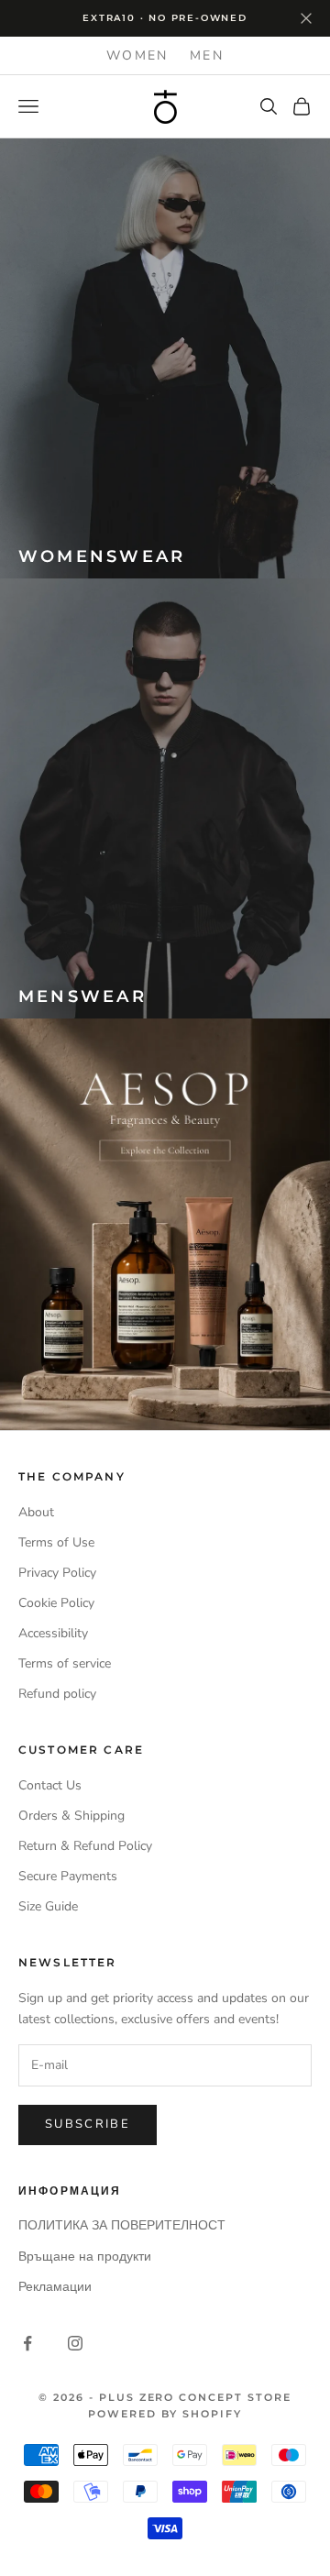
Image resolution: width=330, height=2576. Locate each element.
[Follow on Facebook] (27, 2343)
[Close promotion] (306, 18)
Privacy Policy (57, 1573)
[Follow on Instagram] (75, 2343)
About (36, 1512)
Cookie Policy (56, 1603)
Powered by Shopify (165, 2414)
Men (207, 55)
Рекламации (55, 2287)
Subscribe (88, 2124)
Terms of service (65, 1663)
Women (137, 55)
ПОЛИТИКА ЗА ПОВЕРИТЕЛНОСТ (122, 2225)
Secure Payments (68, 1876)
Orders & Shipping (71, 1816)
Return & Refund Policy (85, 1846)
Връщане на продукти (85, 2257)
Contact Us (50, 1785)
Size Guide (48, 1906)
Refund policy (57, 1694)
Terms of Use (56, 1542)
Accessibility (53, 1633)
